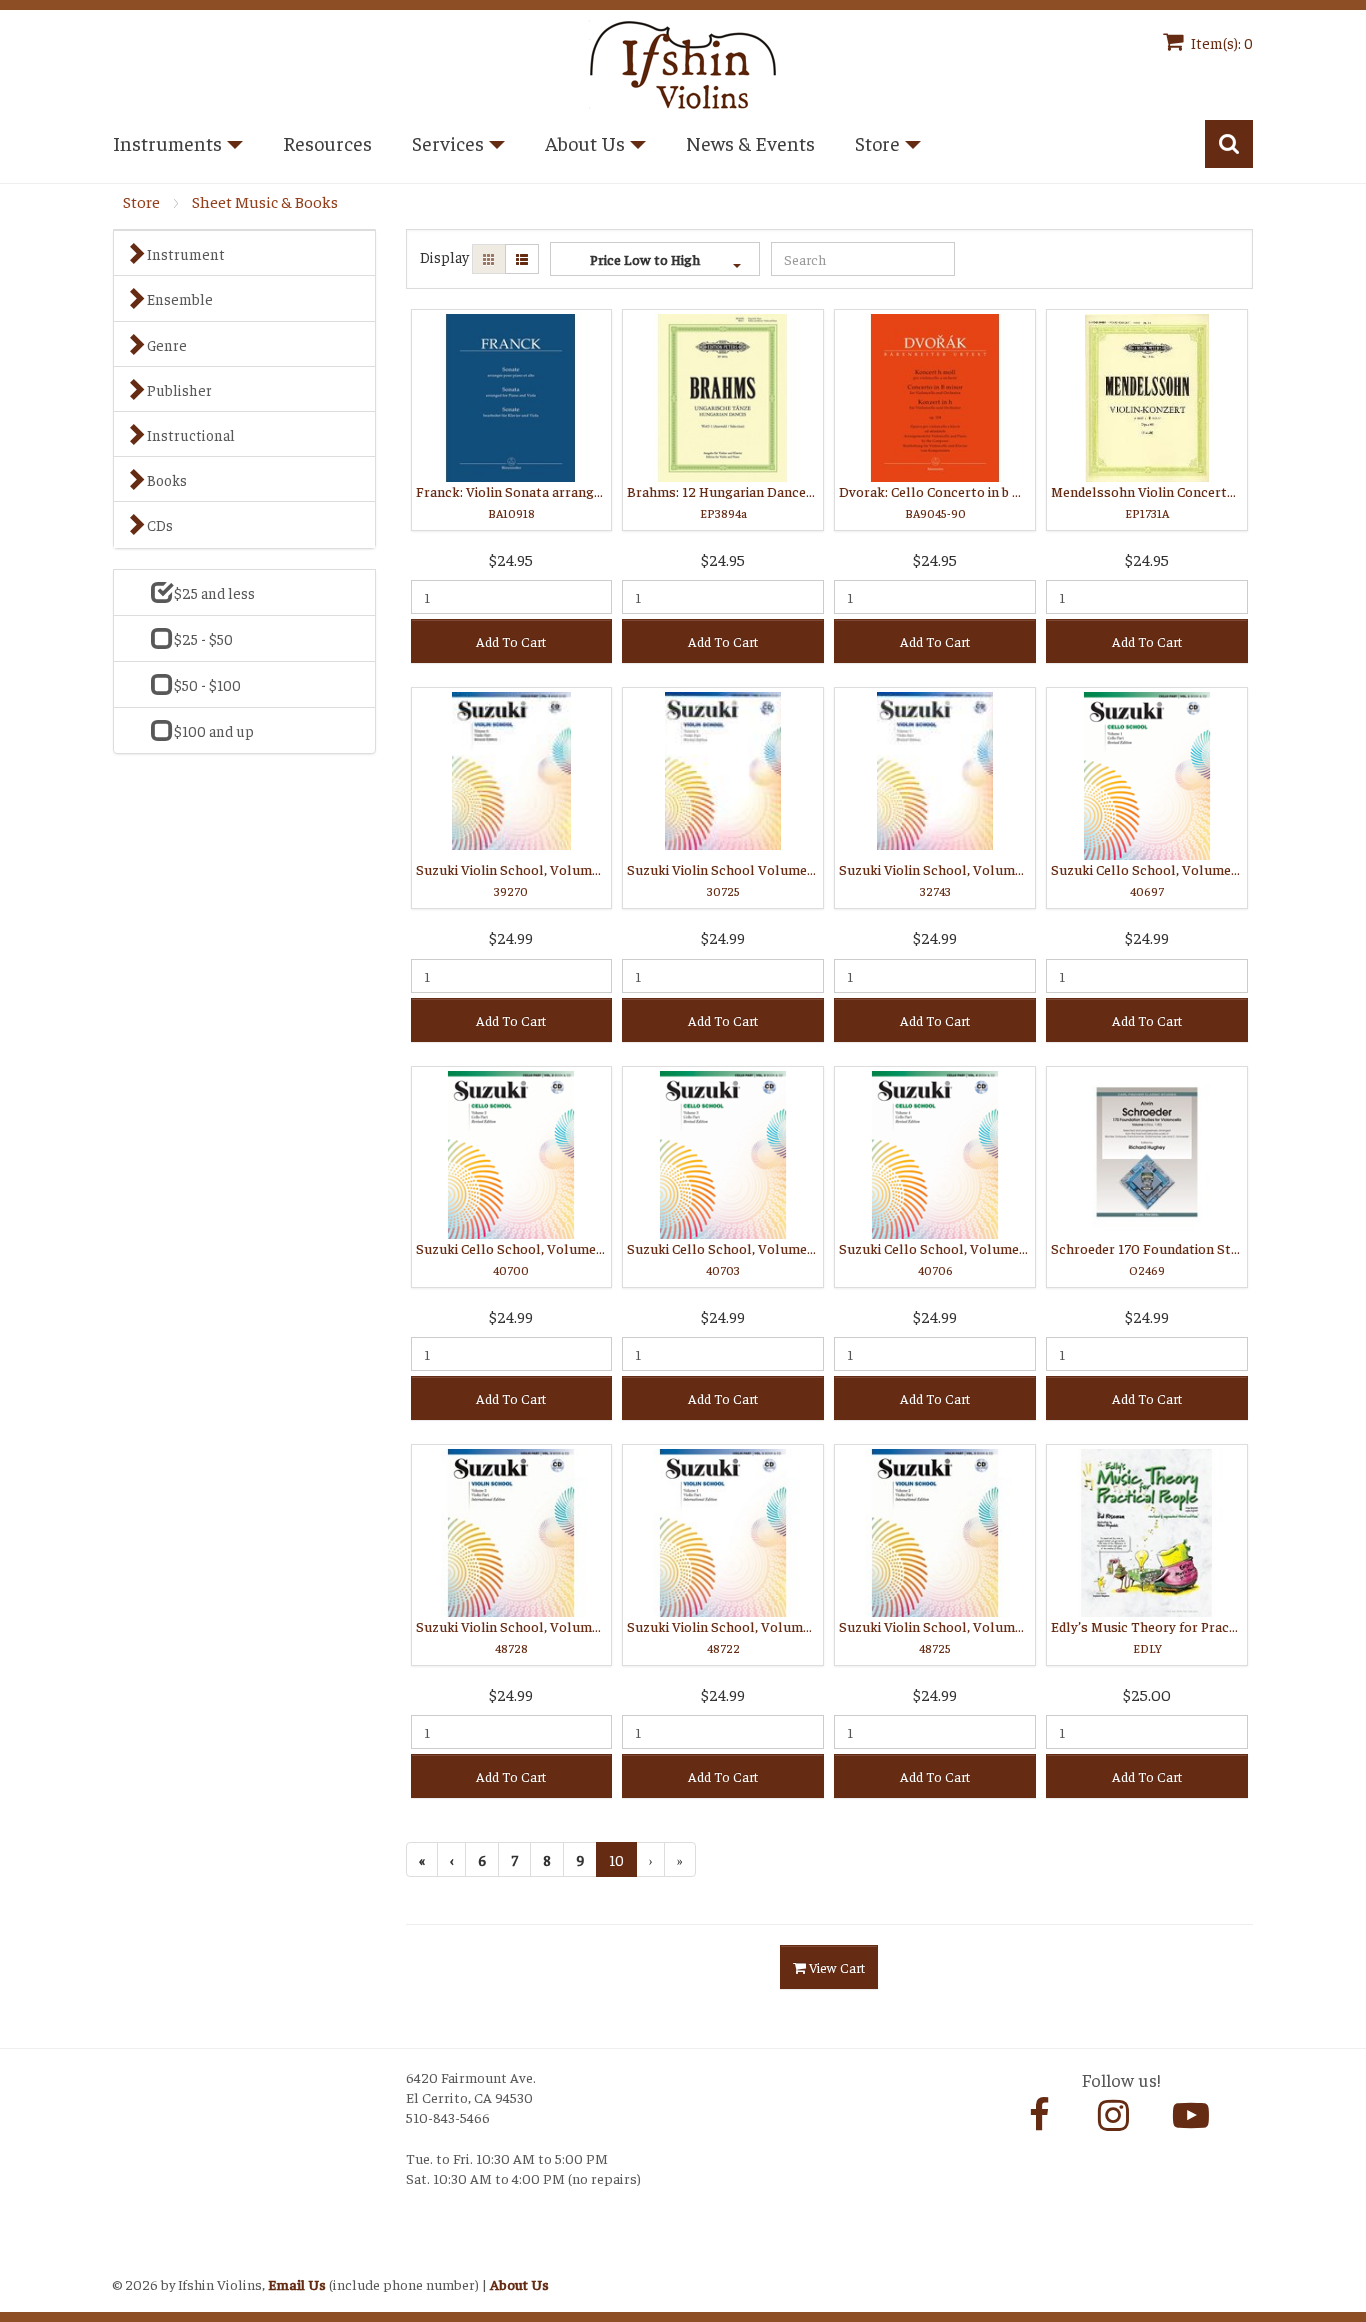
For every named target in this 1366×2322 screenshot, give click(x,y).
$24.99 (511, 937)
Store (141, 201)
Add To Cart (511, 641)
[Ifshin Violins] (683, 61)
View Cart (835, 1967)
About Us (519, 2284)
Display (444, 256)
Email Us (297, 2284)
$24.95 (511, 559)
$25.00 (1147, 1694)
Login (133, 2258)
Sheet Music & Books (265, 201)
